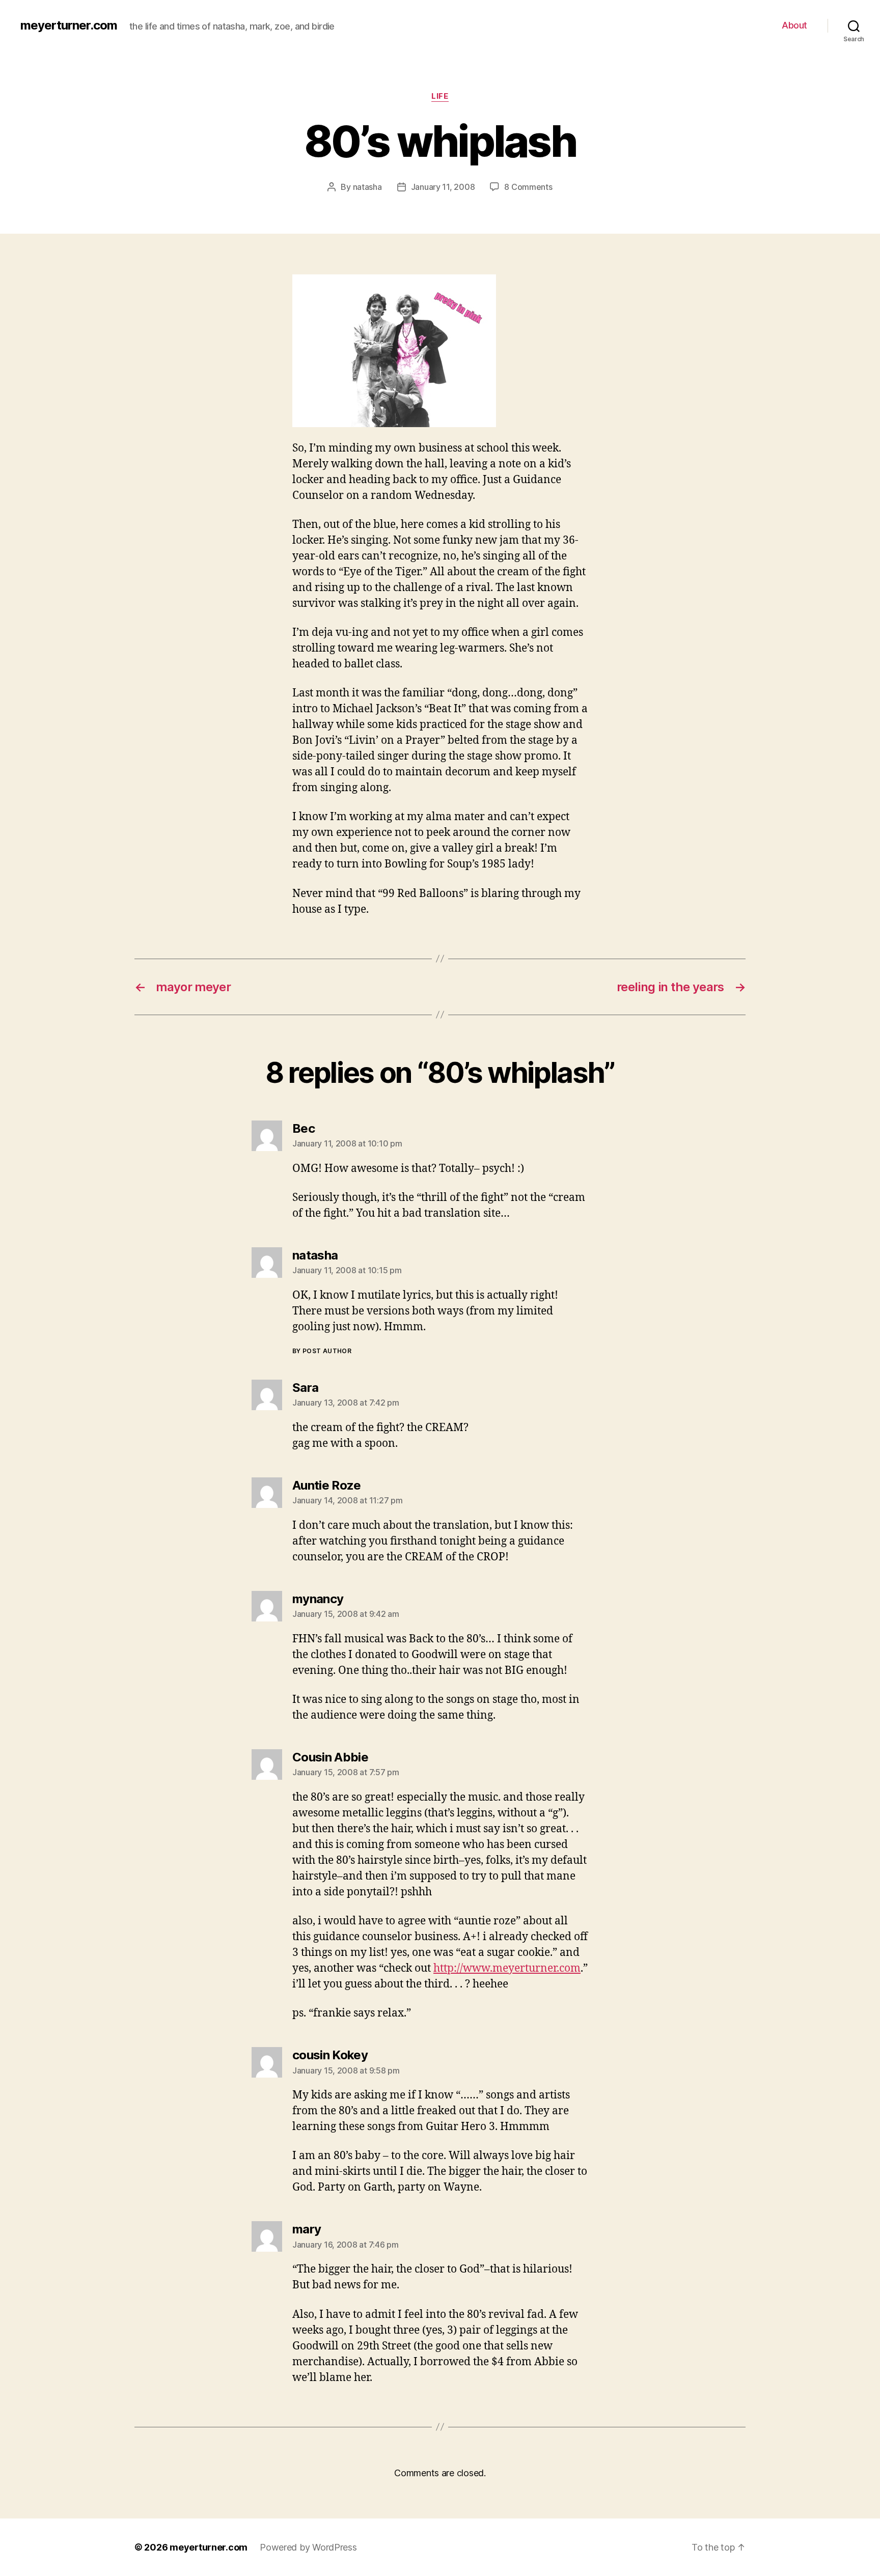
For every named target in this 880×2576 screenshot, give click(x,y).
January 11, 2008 (443, 187)
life (440, 96)
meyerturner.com (69, 25)
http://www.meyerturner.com (507, 1968)
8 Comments (528, 187)
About (794, 25)
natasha (367, 187)
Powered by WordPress (308, 2547)
